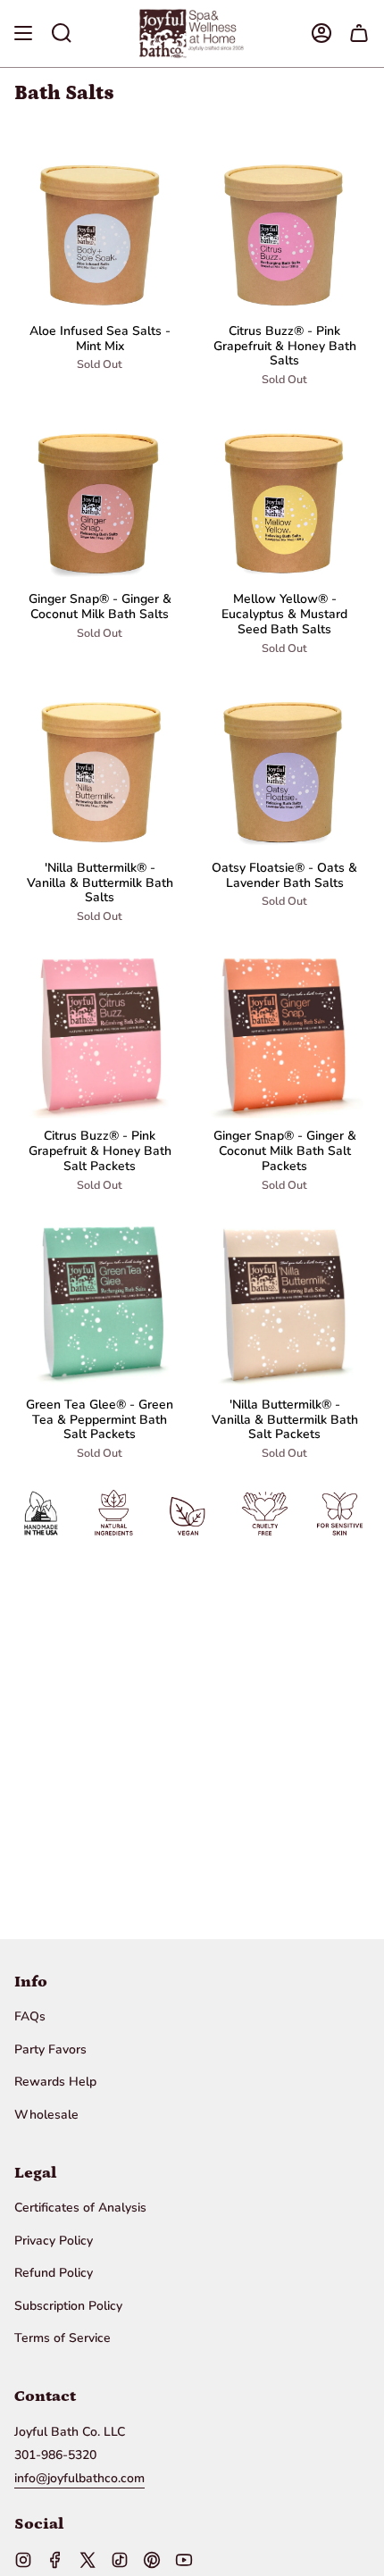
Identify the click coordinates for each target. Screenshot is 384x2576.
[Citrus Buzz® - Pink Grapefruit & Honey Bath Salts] (284, 228)
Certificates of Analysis (80, 2208)
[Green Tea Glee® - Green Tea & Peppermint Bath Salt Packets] (100, 1302)
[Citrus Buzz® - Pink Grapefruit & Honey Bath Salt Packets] (100, 1033)
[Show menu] (23, 33)
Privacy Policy (54, 2241)
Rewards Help (55, 2082)
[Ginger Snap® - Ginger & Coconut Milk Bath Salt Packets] (284, 1033)
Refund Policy (54, 2273)
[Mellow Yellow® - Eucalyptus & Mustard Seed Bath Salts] (284, 496)
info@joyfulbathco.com (79, 2478)
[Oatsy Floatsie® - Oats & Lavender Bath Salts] (284, 765)
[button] (62, 33)
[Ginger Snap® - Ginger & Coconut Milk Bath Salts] (100, 496)
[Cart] (359, 33)
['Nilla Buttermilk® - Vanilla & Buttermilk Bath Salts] (100, 765)
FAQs (30, 2016)
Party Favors (50, 2049)
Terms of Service (63, 2338)
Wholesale (46, 2115)
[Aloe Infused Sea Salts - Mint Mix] (100, 228)
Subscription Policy (68, 2306)
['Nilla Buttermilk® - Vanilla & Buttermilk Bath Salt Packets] (284, 1302)
